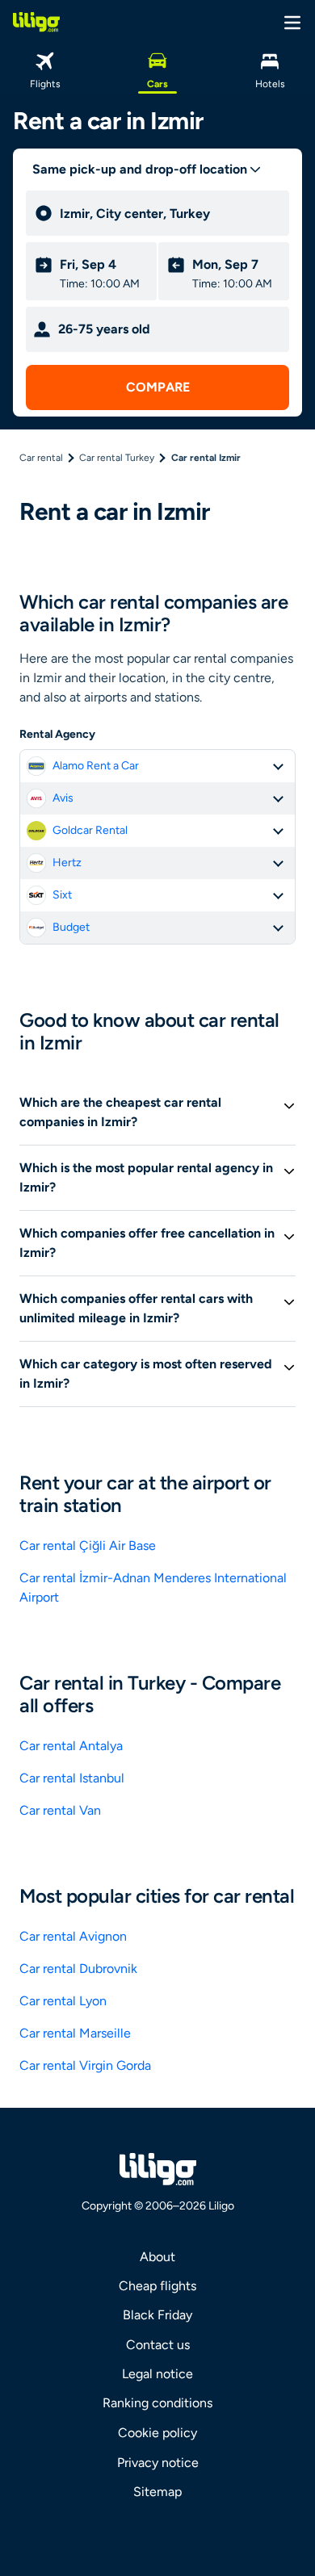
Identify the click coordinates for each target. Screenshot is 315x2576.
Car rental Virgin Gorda (85, 2065)
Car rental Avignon (73, 1936)
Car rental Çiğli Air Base (88, 1546)
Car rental (41, 458)
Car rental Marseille (75, 2033)
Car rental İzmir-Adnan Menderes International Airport (153, 1587)
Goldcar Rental (90, 830)
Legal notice (157, 2374)
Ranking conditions (157, 2403)
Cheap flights (157, 2286)
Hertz (67, 863)
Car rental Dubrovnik (78, 1969)
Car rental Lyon (63, 2001)
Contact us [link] (158, 2345)
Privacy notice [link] (158, 2463)
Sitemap (157, 2492)
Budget (71, 927)
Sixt (62, 895)
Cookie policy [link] (157, 2433)
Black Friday (157, 2315)
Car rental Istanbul (72, 1778)
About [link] (157, 2257)
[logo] (36, 22)
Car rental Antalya (71, 1746)
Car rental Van (60, 1810)
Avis (63, 798)
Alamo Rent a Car (96, 766)
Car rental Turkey (117, 458)
